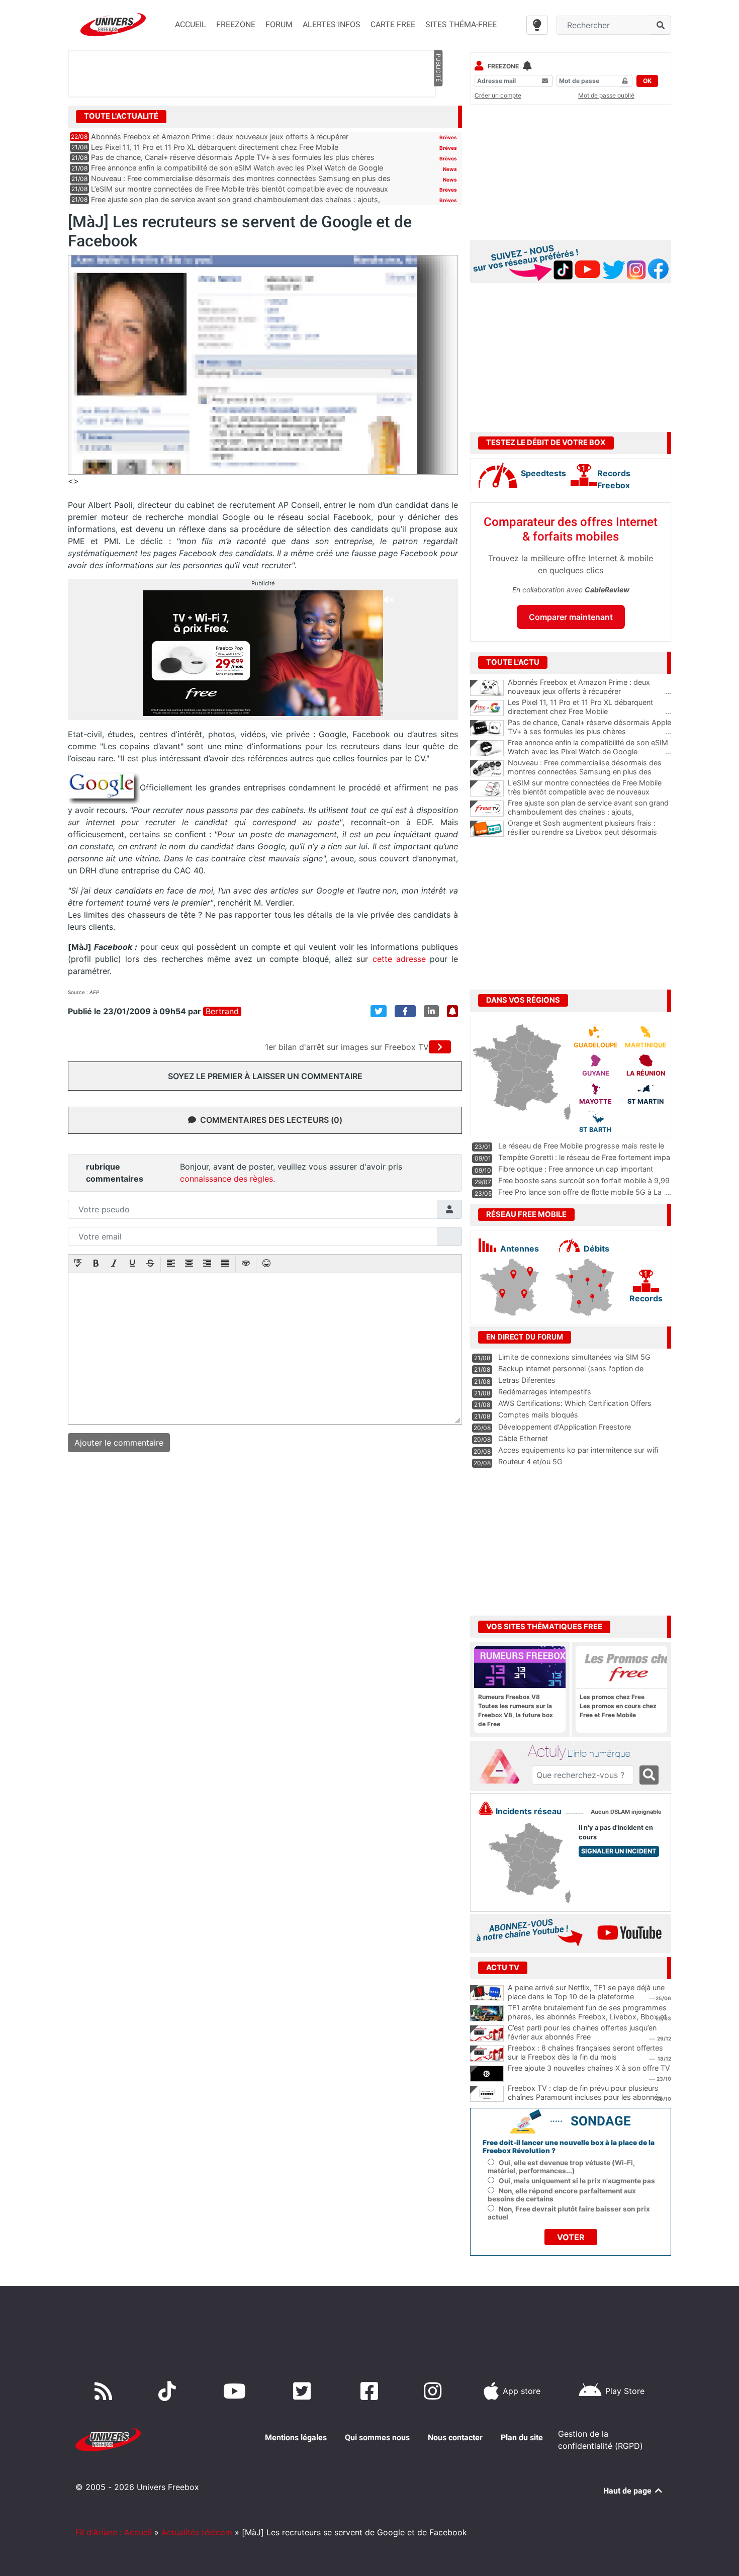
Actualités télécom (197, 2532)
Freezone (503, 66)
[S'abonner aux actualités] (452, 1011)
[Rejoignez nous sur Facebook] (371, 2391)
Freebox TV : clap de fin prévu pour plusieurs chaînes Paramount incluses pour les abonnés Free (585, 2097)
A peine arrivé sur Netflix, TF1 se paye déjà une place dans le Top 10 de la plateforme (586, 1992)
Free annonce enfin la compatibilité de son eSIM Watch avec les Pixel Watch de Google (237, 168)
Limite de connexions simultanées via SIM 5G (574, 1357)
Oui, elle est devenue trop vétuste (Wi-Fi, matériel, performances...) (561, 2167)
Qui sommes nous (377, 2437)
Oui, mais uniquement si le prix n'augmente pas (577, 2181)
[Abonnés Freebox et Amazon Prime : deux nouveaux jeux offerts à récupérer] (487, 688)
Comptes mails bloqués (538, 1415)
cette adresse (399, 959)
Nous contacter (455, 2437)
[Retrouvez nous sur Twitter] (304, 2391)
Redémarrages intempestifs (545, 1392)
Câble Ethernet (523, 1438)
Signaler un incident (619, 1851)
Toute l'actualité (121, 116)
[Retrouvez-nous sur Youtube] (237, 2391)
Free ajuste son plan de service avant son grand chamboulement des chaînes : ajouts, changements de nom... (589, 812)
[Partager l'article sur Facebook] (405, 1011)
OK (647, 81)
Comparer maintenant (571, 617)
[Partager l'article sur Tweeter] (379, 1011)
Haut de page (628, 2491)
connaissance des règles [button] (226, 1179)
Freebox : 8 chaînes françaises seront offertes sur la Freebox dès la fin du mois (585, 2053)
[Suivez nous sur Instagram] (435, 2391)
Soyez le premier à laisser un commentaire (265, 1076)
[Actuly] (503, 1766)
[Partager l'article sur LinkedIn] (431, 1011)
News (450, 169)
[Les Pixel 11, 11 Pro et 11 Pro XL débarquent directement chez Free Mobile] (487, 708)
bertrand (222, 1011)
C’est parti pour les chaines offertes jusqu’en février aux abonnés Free (582, 2032)
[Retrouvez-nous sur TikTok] (169, 2391)
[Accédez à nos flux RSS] (106, 2391)
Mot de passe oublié (606, 95)
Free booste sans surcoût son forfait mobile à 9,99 (584, 1180)
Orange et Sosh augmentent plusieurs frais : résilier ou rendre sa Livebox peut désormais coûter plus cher (589, 832)
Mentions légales (296, 2437)
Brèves (448, 137)
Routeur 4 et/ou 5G (530, 1461)
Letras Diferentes (527, 1380)
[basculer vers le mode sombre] (537, 25)
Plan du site (522, 2437)
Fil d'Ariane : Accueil (114, 2532)
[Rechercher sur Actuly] (649, 1775)
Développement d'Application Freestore (565, 1427)
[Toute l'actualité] (438, 116)
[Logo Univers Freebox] (113, 24)
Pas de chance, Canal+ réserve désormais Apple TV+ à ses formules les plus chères (233, 157)
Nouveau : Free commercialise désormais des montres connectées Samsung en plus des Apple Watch (589, 772)
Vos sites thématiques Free (544, 1627)
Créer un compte (498, 95)
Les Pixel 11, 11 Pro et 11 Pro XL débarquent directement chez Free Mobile (215, 147)
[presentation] (78, 1264)
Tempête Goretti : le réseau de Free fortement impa (584, 1157)
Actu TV (503, 1968)
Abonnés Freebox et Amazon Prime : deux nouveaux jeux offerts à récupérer (220, 137)
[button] (78, 1264)
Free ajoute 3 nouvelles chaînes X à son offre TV (589, 2068)
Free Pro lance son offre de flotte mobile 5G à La (580, 1192)
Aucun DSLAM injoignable (626, 1812)
